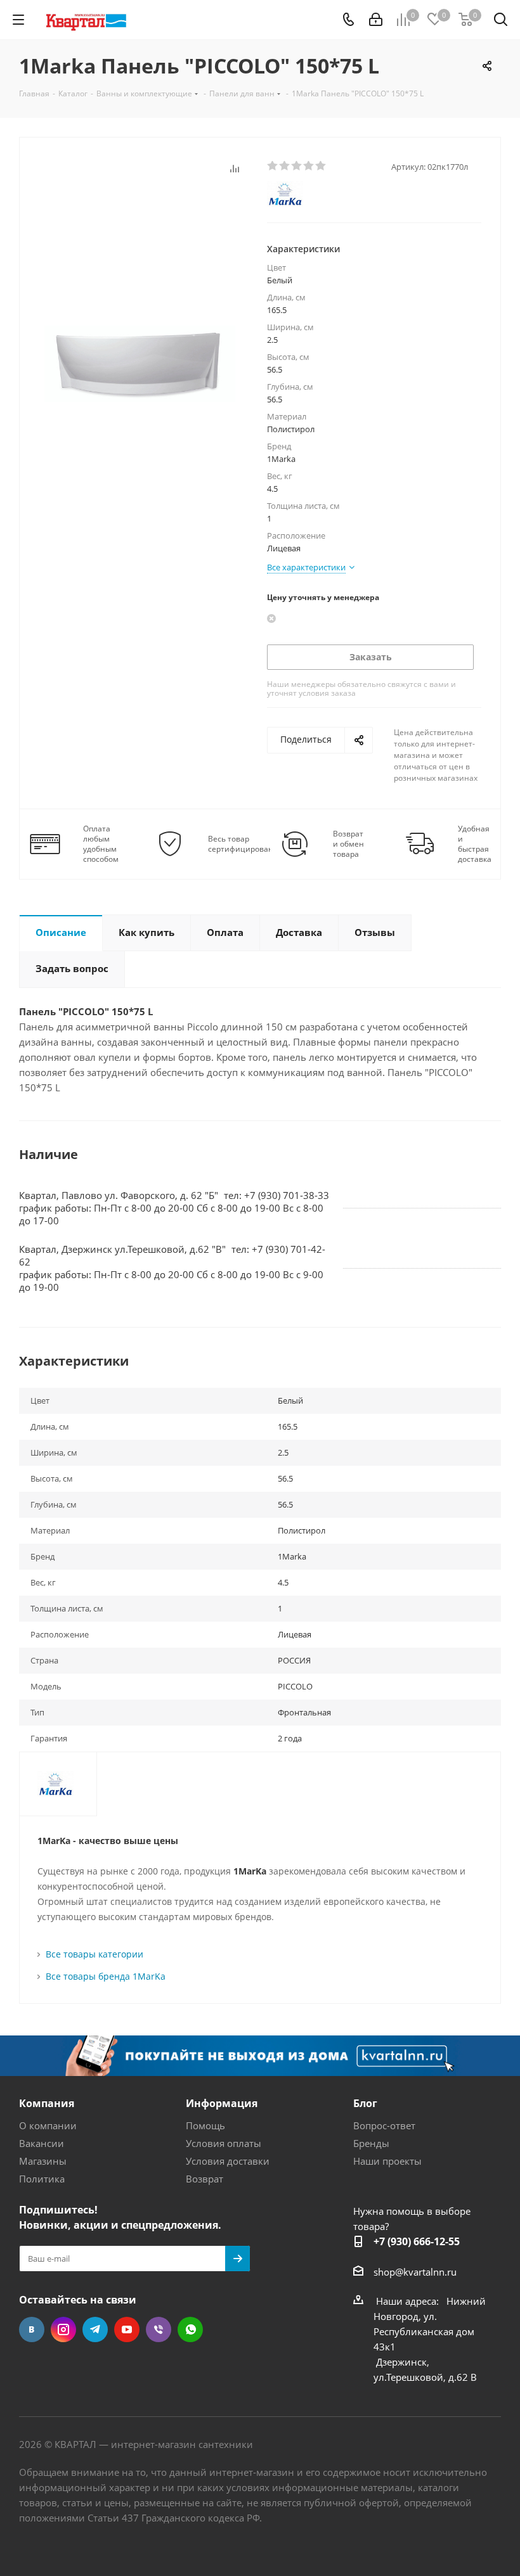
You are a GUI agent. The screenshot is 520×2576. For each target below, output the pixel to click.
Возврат (205, 2179)
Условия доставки (228, 2161)
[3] (297, 166)
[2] (285, 166)
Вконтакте (32, 2329)
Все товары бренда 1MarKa (106, 1976)
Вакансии (42, 2143)
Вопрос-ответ (384, 2125)
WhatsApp (190, 2329)
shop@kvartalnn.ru (415, 2272)
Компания (47, 2103)
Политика (42, 2179)
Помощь (205, 2125)
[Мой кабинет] (376, 20)
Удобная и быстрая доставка (475, 844)
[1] (273, 166)
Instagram (63, 2329)
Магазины (43, 2161)
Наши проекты (387, 2161)
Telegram (95, 2329)
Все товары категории (94, 1954)
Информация (222, 2103)
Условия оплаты (224, 2143)
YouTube (127, 2329)
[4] (309, 166)
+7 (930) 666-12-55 (417, 2241)
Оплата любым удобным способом (101, 844)
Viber (159, 2329)
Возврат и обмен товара (348, 844)
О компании (48, 2125)
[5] (321, 166)
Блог (365, 2103)
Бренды (371, 2143)
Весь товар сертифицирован (241, 844)
